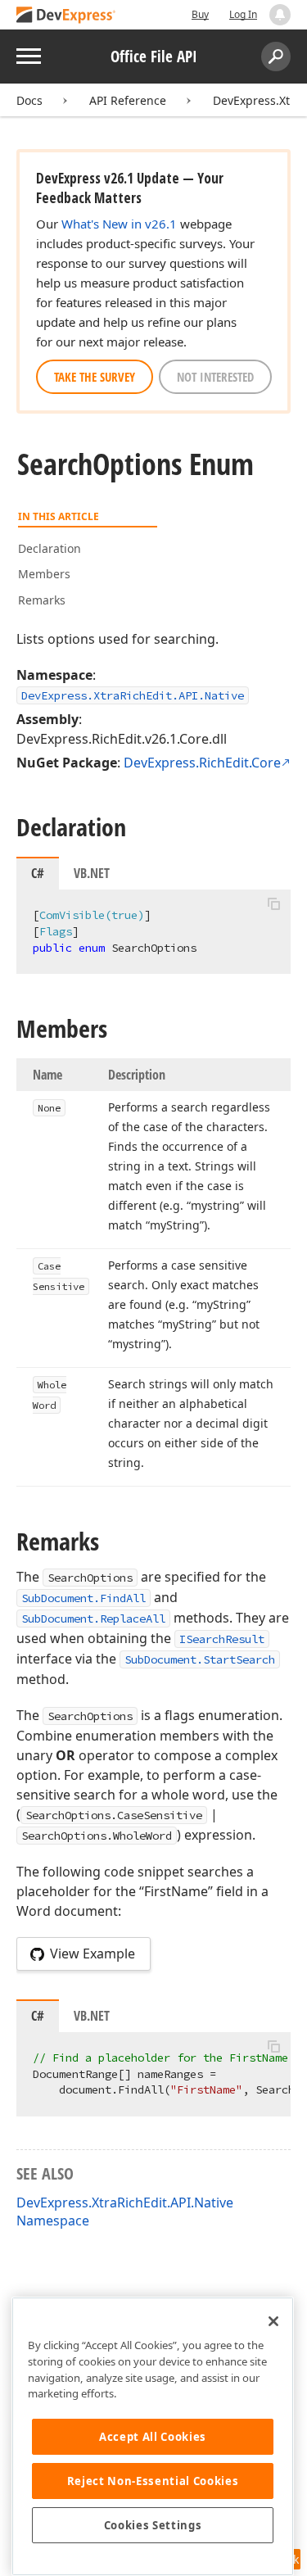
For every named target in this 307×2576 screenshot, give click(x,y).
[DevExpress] (66, 16)
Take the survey (95, 377)
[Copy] (273, 903)
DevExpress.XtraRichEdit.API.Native (133, 695)
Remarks (42, 600)
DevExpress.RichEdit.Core (202, 763)
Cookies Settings (153, 2525)
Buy (200, 14)
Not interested (215, 377)
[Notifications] (280, 15)
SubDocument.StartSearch (200, 1659)
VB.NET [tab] (92, 873)
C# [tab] (38, 873)
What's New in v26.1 (119, 224)
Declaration (50, 548)
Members (44, 574)
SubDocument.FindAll (84, 1598)
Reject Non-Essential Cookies (153, 2481)
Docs (29, 100)
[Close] (273, 2321)
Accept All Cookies (153, 2437)
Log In (243, 14)
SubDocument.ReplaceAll (93, 1618)
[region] (153, 2436)
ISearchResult (222, 1639)
